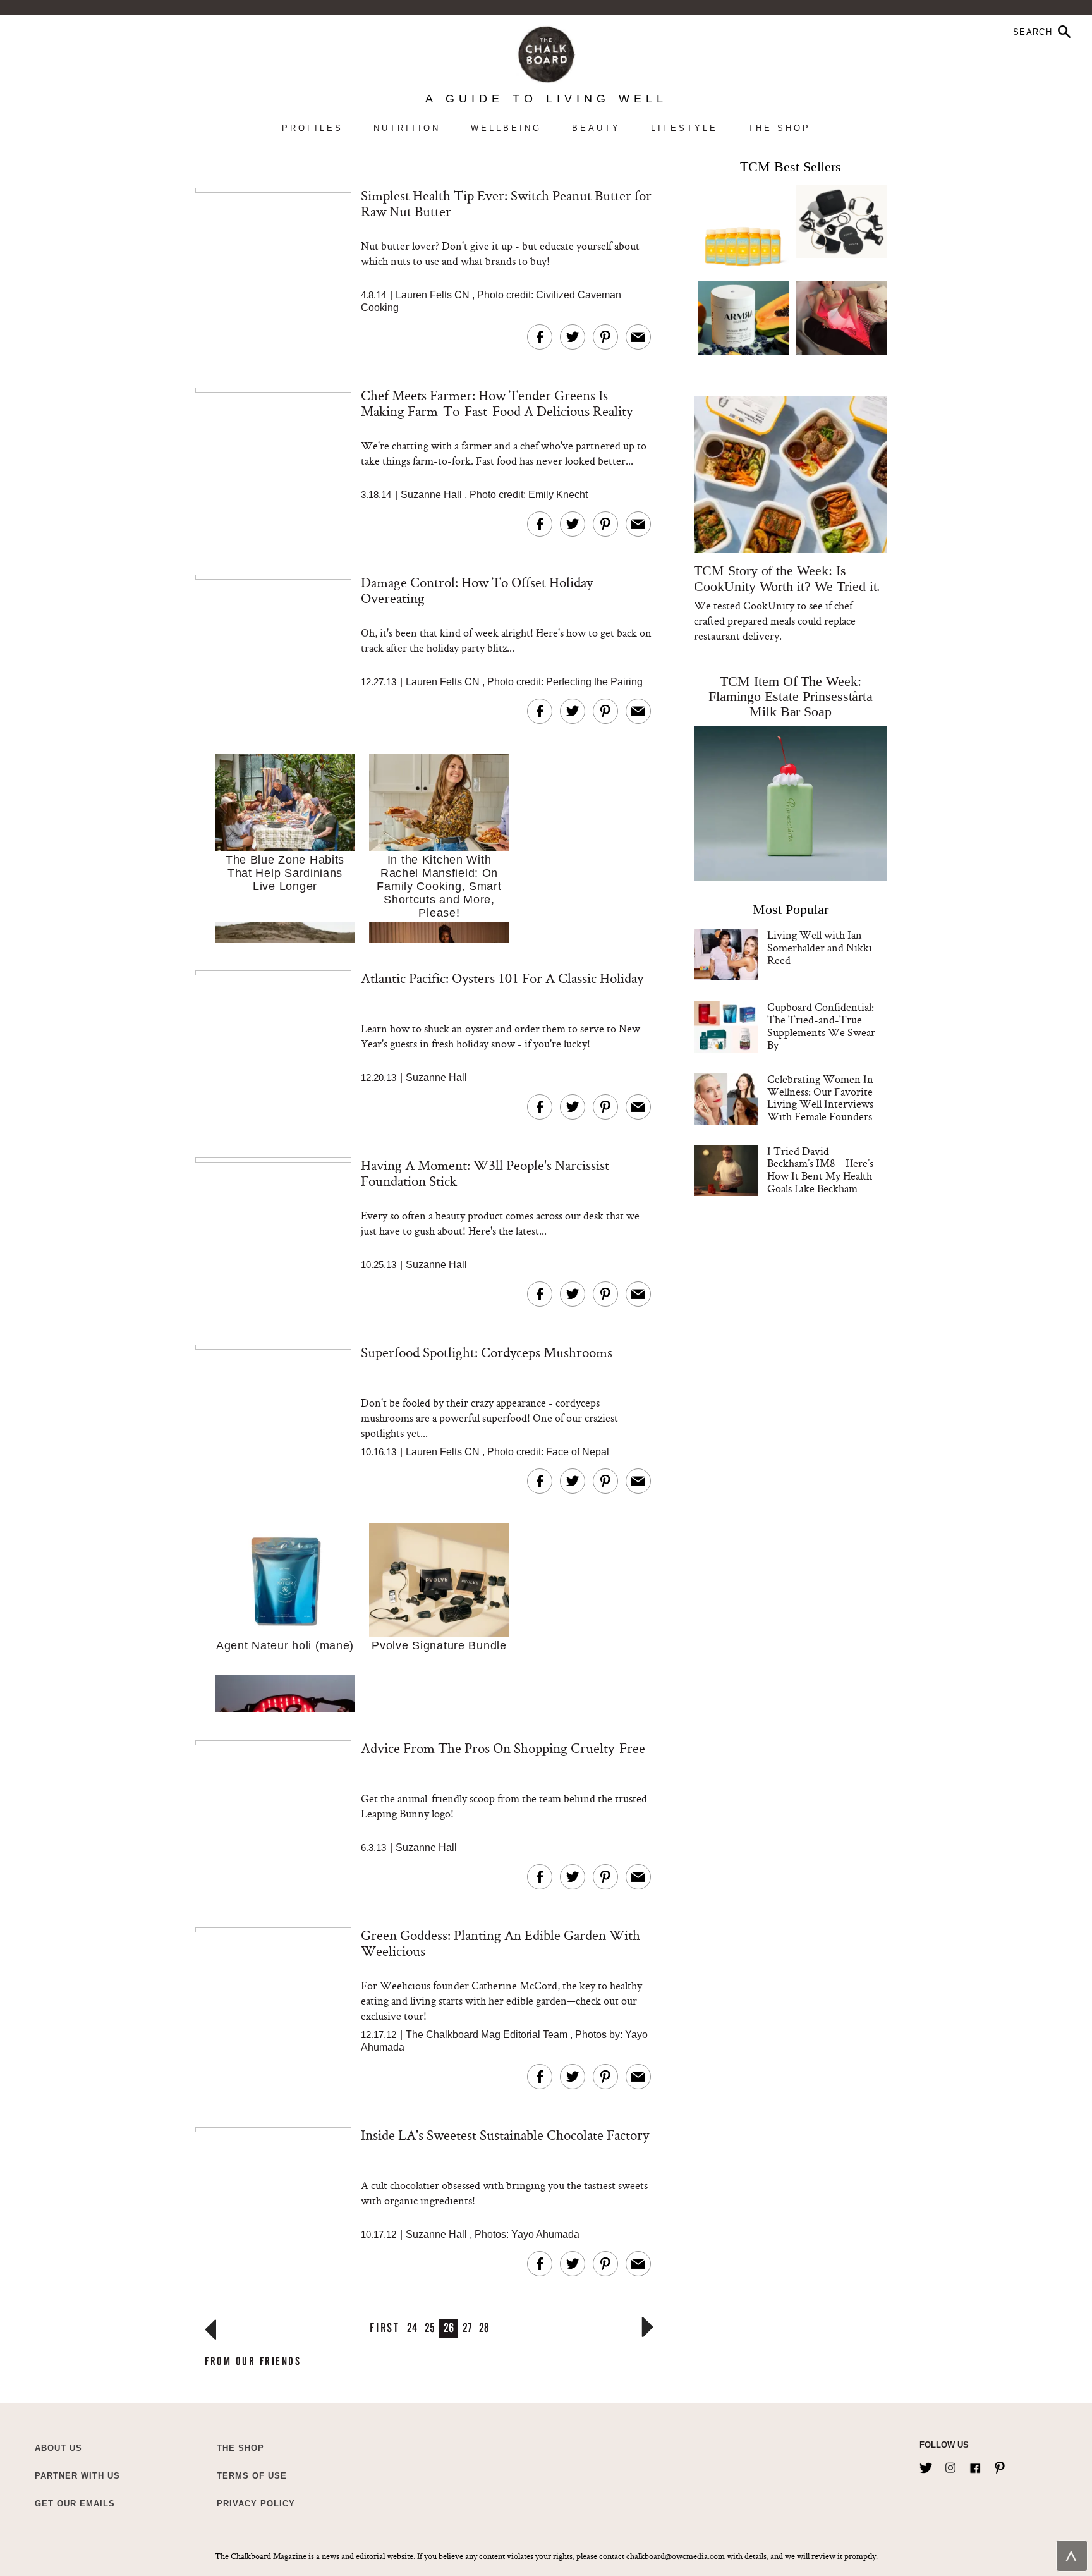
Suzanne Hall (431, 495)
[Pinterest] (1000, 2465)
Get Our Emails (75, 2504)
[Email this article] (638, 337)
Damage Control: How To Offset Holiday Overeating (477, 590)
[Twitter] (926, 2465)
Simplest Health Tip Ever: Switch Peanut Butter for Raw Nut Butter (506, 203)
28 (484, 2327)
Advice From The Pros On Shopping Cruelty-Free (503, 1748)
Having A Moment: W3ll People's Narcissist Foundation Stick (485, 1173)
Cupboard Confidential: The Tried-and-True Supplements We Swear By (821, 1025)
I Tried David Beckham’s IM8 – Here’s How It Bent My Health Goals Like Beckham (820, 1169)
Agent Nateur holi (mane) (285, 1645)
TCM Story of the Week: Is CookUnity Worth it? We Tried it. (787, 578)
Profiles (312, 128)
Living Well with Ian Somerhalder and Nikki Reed (820, 947)
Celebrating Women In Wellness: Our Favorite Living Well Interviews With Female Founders (820, 1097)
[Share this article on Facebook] (540, 337)
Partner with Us (77, 2476)
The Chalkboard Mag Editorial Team (488, 2035)
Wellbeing (506, 128)
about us (58, 2448)
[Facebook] (975, 2465)
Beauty (596, 128)
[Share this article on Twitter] (573, 337)
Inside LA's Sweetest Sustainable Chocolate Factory (505, 2135)
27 (467, 2327)
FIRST (385, 2327)
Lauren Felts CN (433, 295)
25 (430, 2327)
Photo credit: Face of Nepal (548, 1452)
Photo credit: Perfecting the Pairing (565, 682)
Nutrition (407, 128)
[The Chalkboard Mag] (546, 52)
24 (412, 2327)
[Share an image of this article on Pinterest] (605, 337)
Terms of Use (252, 2476)
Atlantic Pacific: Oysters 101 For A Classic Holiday (502, 978)
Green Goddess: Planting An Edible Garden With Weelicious (500, 1943)
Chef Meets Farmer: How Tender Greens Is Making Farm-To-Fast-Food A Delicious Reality (497, 403)
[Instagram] (950, 2465)
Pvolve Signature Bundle (439, 1645)
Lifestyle (684, 128)
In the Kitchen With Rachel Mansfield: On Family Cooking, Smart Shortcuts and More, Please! (439, 886)
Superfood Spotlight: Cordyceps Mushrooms (487, 1352)
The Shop (780, 128)
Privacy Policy (256, 2504)
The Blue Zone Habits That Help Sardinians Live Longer (285, 873)
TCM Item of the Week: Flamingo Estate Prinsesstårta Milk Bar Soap (791, 696)
